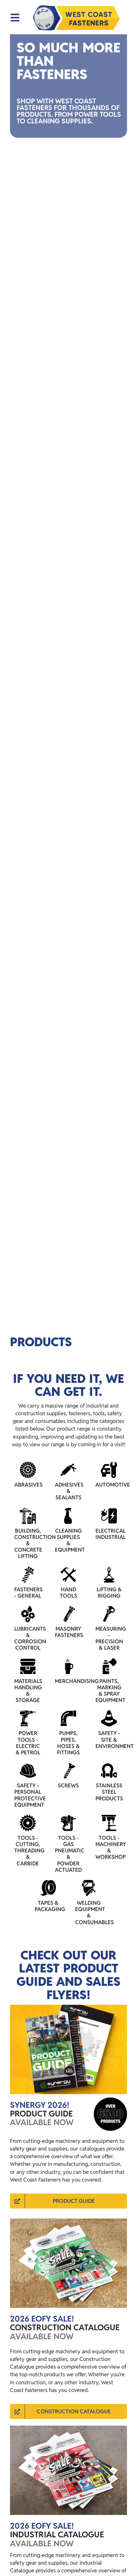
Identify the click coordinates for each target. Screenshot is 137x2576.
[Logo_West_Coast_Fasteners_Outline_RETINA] (76, 18)
